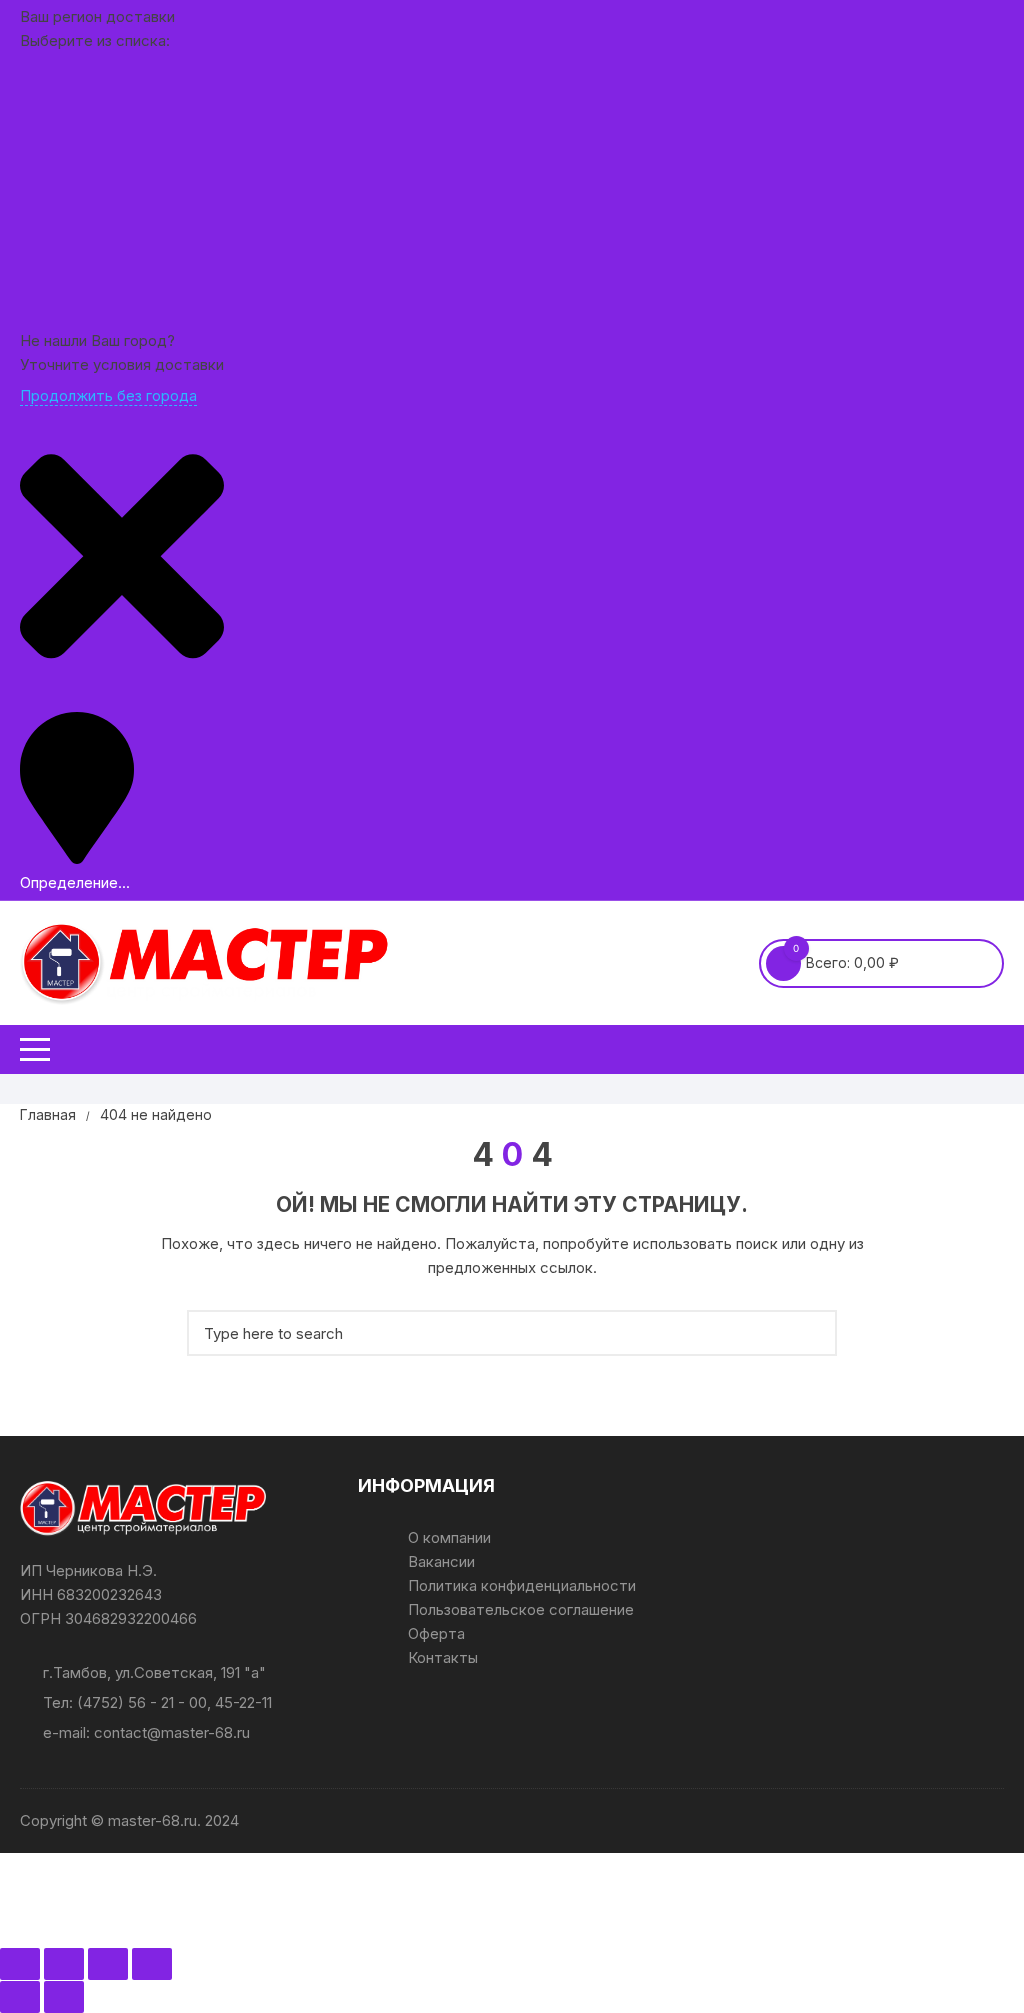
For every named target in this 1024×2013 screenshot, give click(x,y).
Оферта (436, 1633)
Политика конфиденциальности (522, 1585)
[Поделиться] (108, 1964)
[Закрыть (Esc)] (152, 1964)
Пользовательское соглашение (521, 1609)
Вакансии (441, 1561)
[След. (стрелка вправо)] (64, 1997)
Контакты (443, 1657)
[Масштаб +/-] (20, 1964)
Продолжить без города (108, 395)
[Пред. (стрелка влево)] (20, 1997)
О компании (449, 1537)
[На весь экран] (64, 1964)
